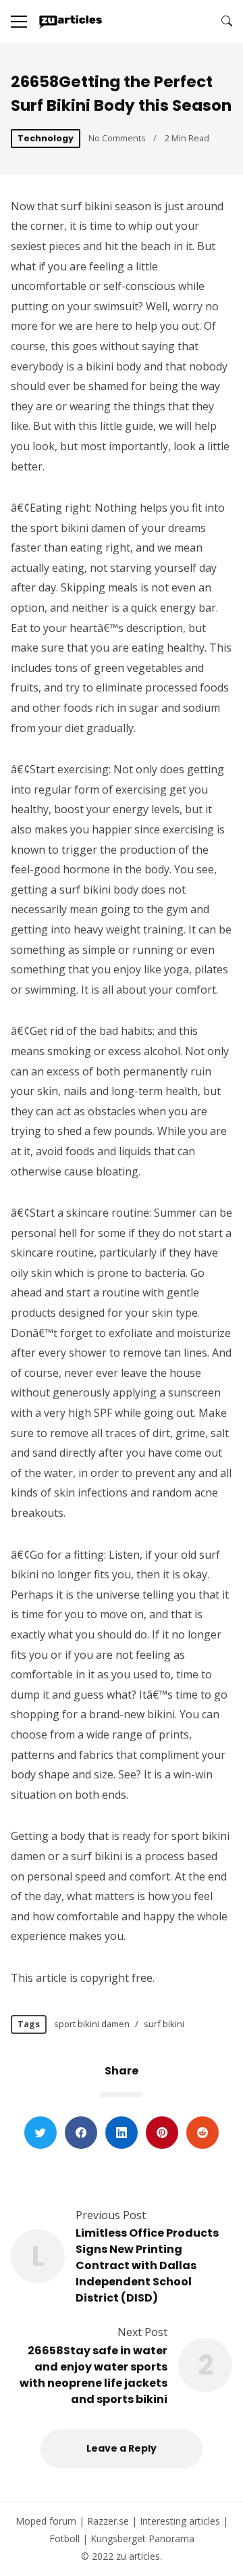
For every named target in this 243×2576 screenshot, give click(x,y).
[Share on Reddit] (202, 2133)
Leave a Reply (122, 2448)
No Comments (117, 138)
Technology (46, 138)
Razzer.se (108, 2521)
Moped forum (46, 2521)
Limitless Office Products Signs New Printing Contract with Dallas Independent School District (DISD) (147, 2265)
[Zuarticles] (71, 22)
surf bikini (164, 2024)
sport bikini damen (92, 2024)
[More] (19, 22)
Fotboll (64, 2538)
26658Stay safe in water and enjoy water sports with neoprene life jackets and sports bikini (93, 2375)
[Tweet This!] (40, 2133)
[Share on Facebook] (81, 2133)
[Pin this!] (162, 2133)
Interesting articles (180, 2521)
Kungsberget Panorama (142, 2538)
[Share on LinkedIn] (122, 2133)
